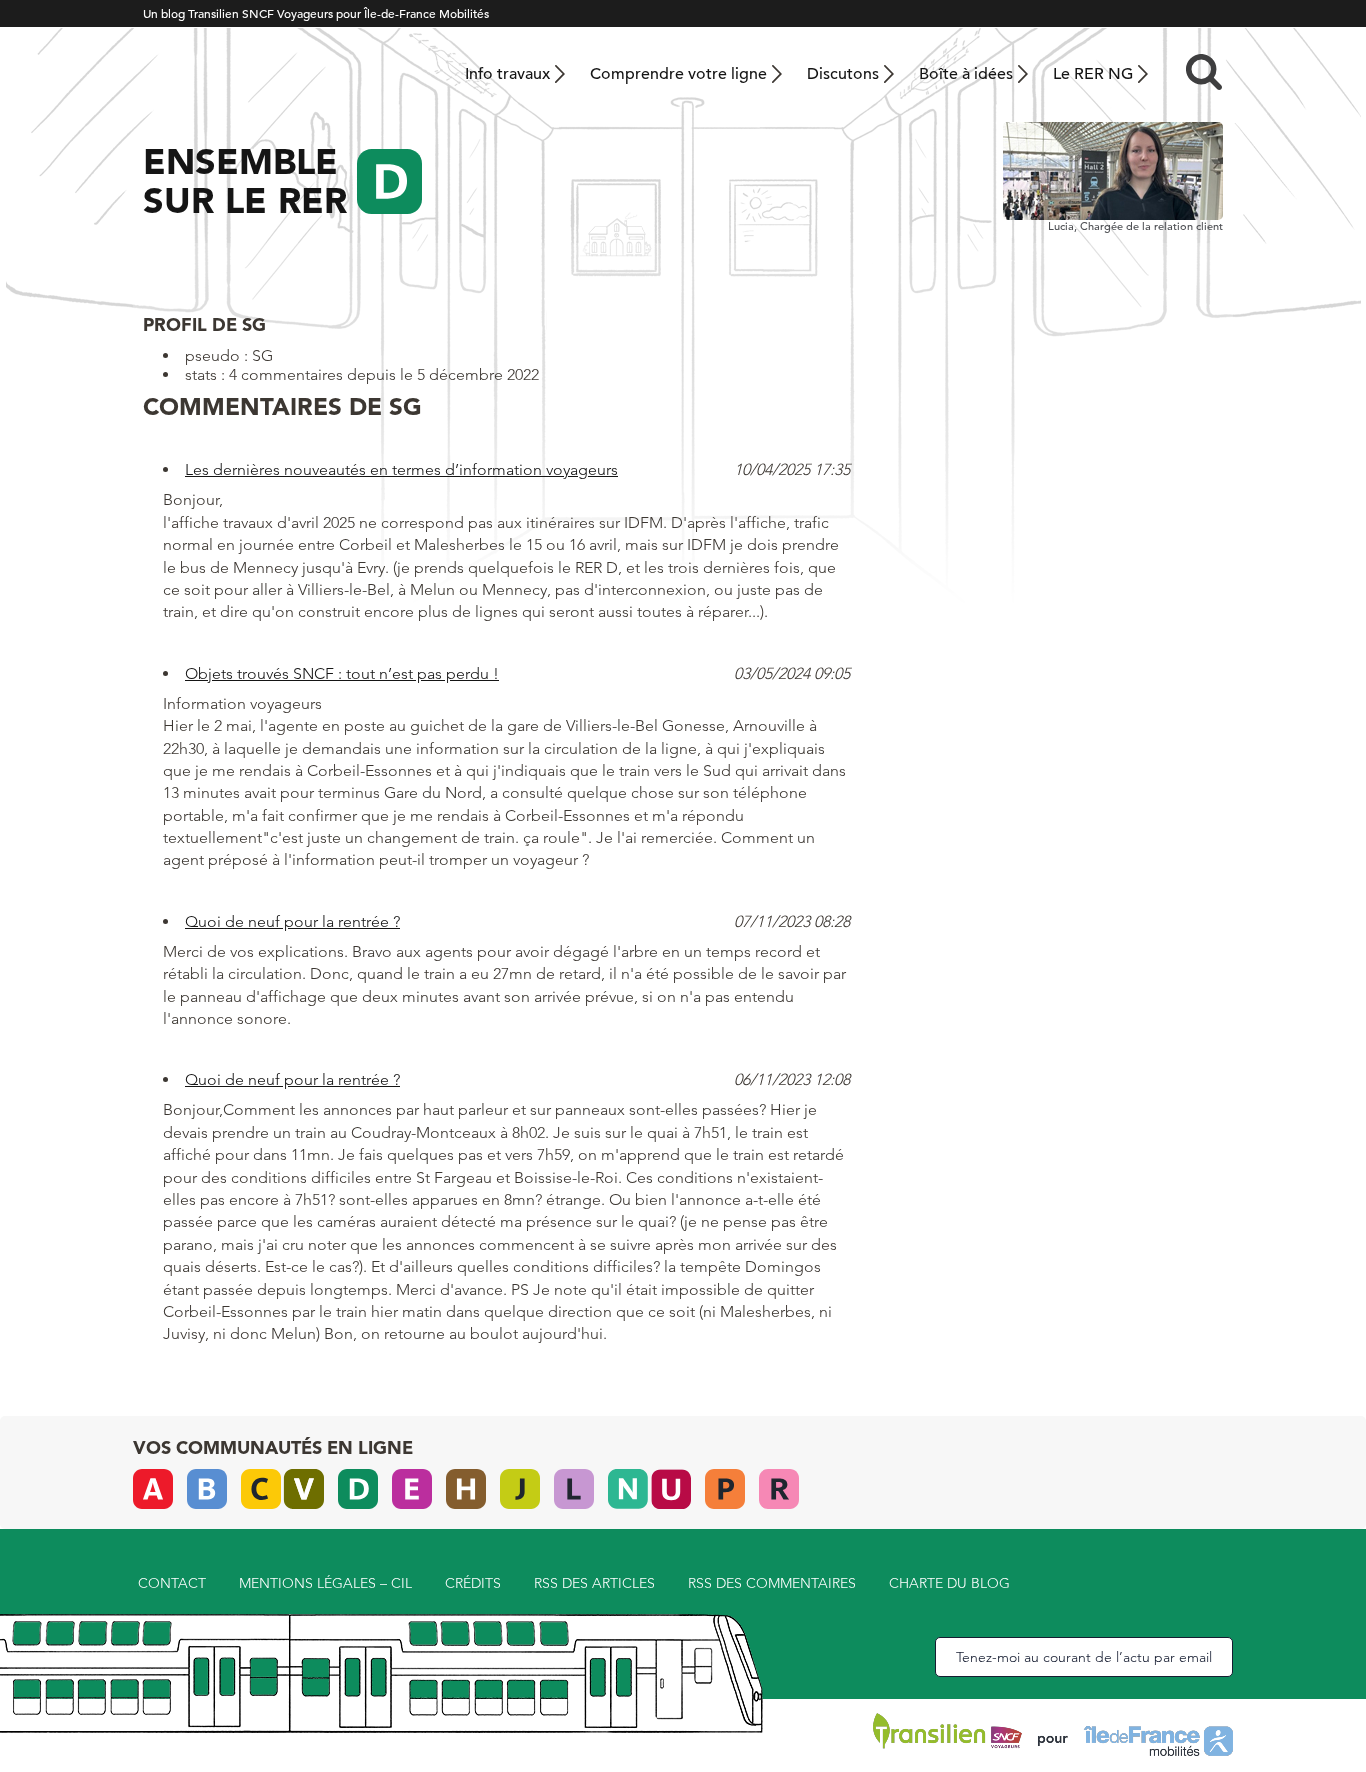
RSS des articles (594, 1583)
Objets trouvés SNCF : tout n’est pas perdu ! (342, 673)
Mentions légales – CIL (325, 1583)
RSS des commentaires (772, 1583)
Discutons (843, 74)
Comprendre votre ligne (678, 74)
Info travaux (507, 74)
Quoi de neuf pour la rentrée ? (292, 921)
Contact (172, 1583)
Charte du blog (949, 1583)
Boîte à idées (966, 74)
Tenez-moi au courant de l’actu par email (1084, 1657)
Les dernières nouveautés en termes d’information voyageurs (401, 469)
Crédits (473, 1583)
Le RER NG (1093, 74)
